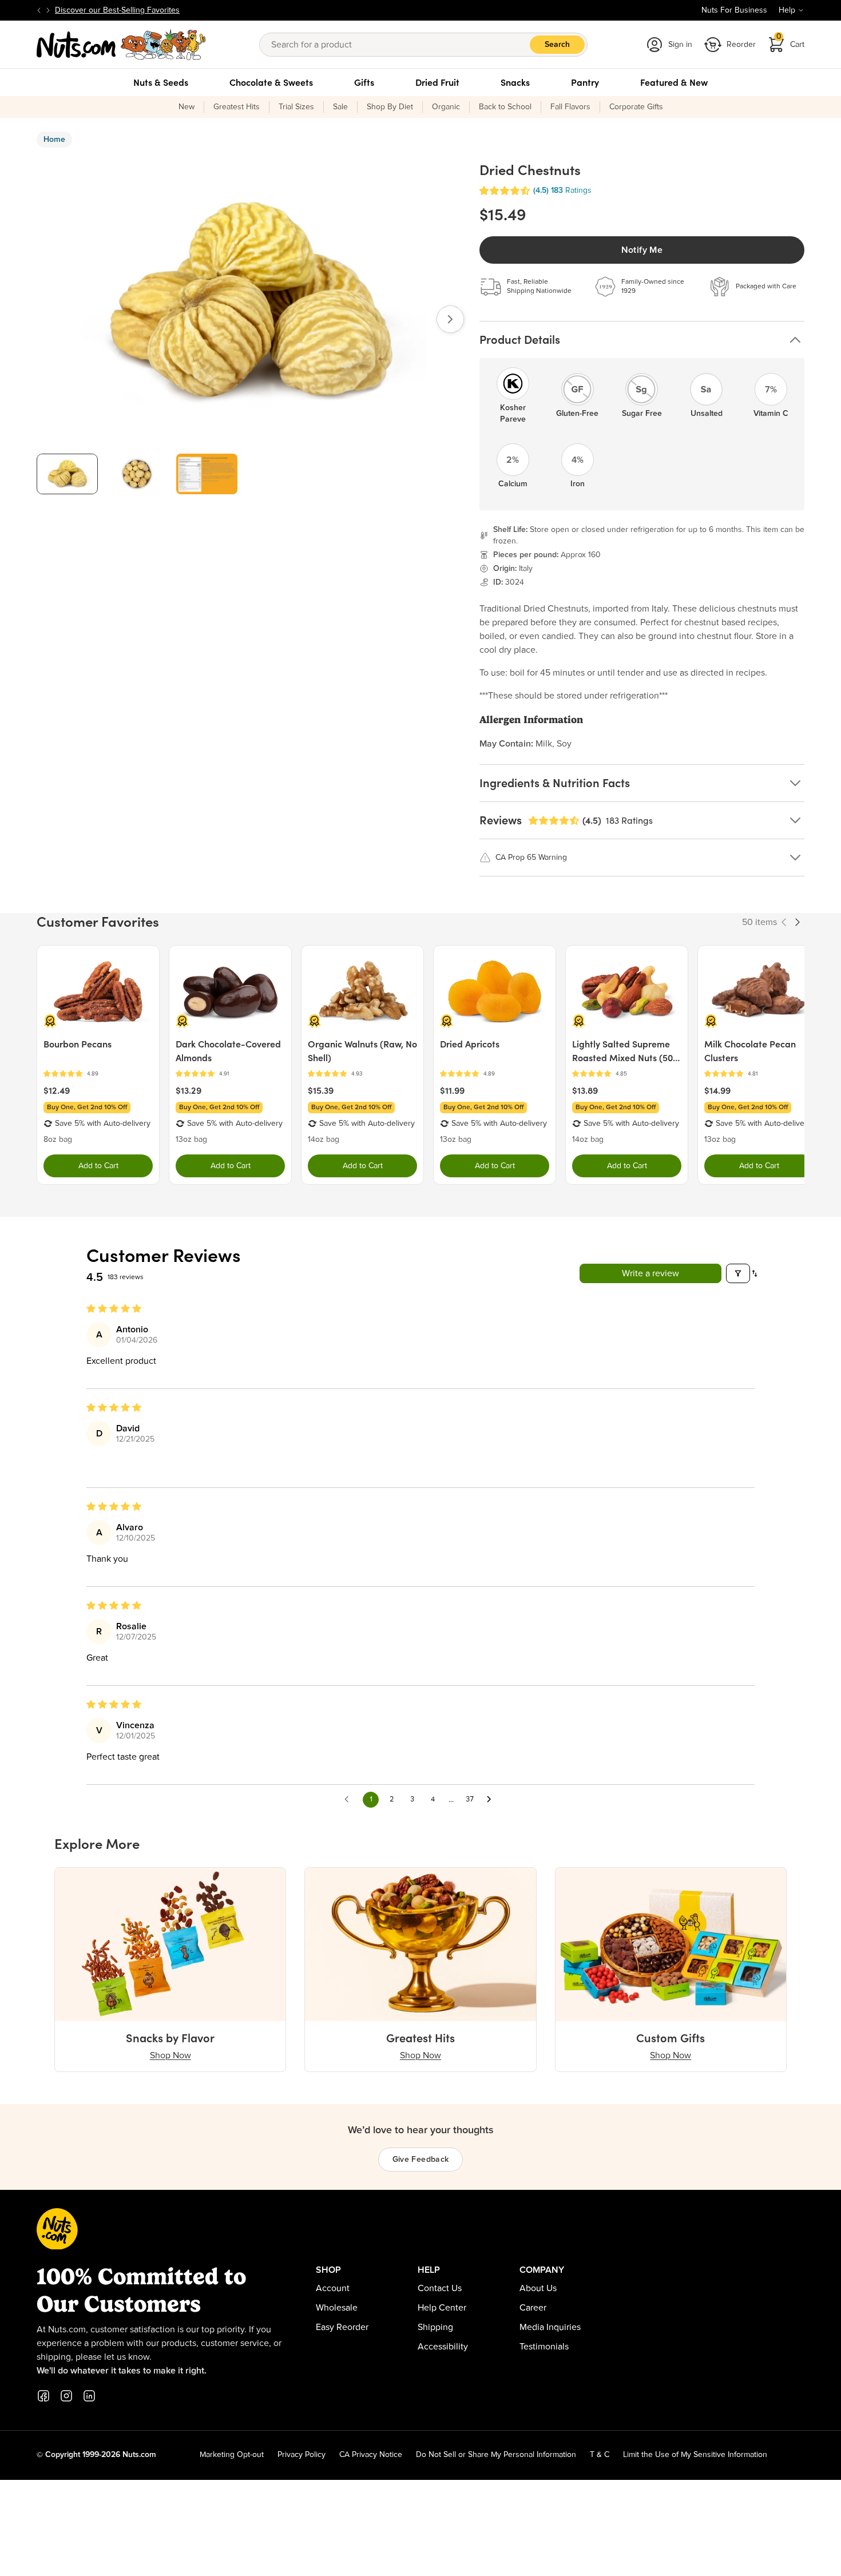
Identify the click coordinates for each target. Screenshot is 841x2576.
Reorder (741, 45)
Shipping (435, 2327)
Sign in (680, 45)
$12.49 (57, 1090)
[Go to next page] (492, 1800)
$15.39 (321, 1090)
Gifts (364, 82)
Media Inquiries (550, 2327)
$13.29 (189, 1090)
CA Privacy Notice (371, 2455)
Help (787, 10)
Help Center (442, 2308)
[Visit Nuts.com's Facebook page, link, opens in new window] (43, 2396)
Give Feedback (421, 2160)
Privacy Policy (302, 2455)
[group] (67, 474)
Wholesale (337, 2308)
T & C (600, 2455)
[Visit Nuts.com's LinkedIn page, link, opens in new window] (89, 2396)
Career (533, 2308)
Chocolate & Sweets (271, 82)
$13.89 (585, 1090)
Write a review (650, 1273)
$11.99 (452, 1090)
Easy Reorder (342, 2327)
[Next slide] (48, 10)
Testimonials (544, 2347)
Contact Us (440, 2288)
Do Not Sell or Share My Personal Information (496, 2455)
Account (333, 2288)
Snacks (515, 82)
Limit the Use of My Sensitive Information (695, 2455)
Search (557, 45)
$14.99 (717, 1090)
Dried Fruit (437, 82)
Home (54, 140)
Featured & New (674, 82)
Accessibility (443, 2347)
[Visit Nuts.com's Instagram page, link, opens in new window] (66, 2396)
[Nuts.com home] (121, 45)
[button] (505, 191)
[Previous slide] (39, 10)
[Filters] (738, 1273)
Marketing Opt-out (232, 2455)
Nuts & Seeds (161, 82)
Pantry (585, 82)
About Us (538, 2288)
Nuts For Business (734, 10)
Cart (791, 41)
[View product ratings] (98, 1074)
